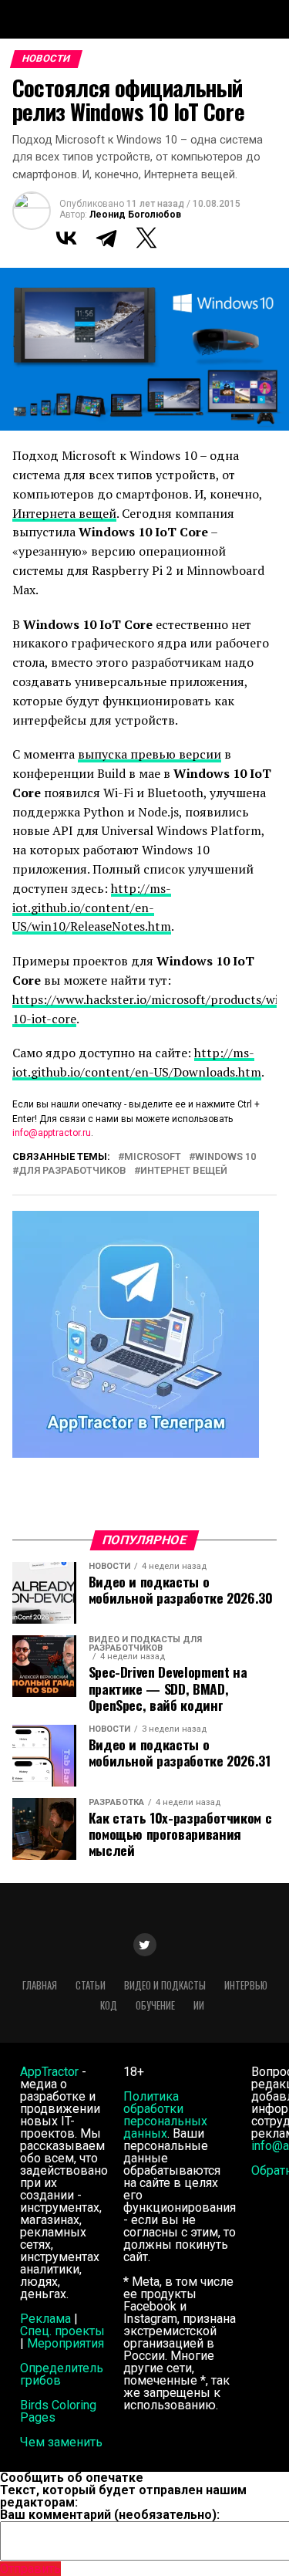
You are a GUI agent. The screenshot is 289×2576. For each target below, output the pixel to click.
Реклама (45, 2319)
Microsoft (153, 1157)
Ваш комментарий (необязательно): (110, 2515)
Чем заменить (61, 2442)
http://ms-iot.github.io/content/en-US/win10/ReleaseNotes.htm (92, 908)
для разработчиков (72, 1171)
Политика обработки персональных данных (165, 2115)
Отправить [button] (30, 2569)
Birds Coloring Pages (58, 2411)
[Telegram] (106, 238)
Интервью (246, 1985)
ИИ (199, 2005)
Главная (40, 1985)
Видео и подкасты (165, 1985)
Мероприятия (66, 2343)
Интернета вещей (64, 513)
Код (109, 2005)
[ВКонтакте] (66, 238)
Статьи (91, 1985)
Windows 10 (225, 1157)
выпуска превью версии (150, 754)
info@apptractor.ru (52, 1133)
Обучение (155, 2005)
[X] (146, 238)
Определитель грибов (62, 2374)
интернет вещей (184, 1171)
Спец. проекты (62, 2331)
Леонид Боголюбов (135, 215)
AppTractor (49, 2072)
